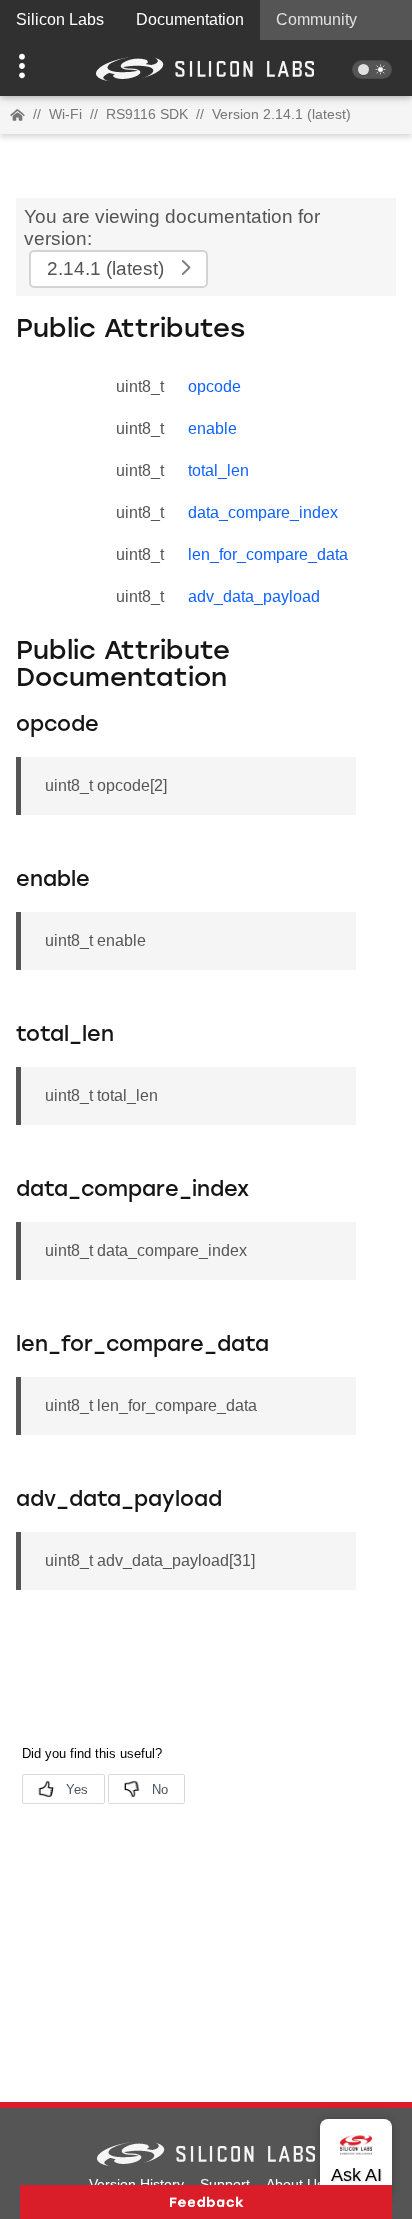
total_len (218, 470)
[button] (31, 68)
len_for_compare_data (268, 554)
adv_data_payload (254, 596)
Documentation (190, 19)
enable (212, 428)
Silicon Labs (60, 19)
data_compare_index (263, 512)
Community (316, 19)
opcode (214, 386)
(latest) (105, 268)
